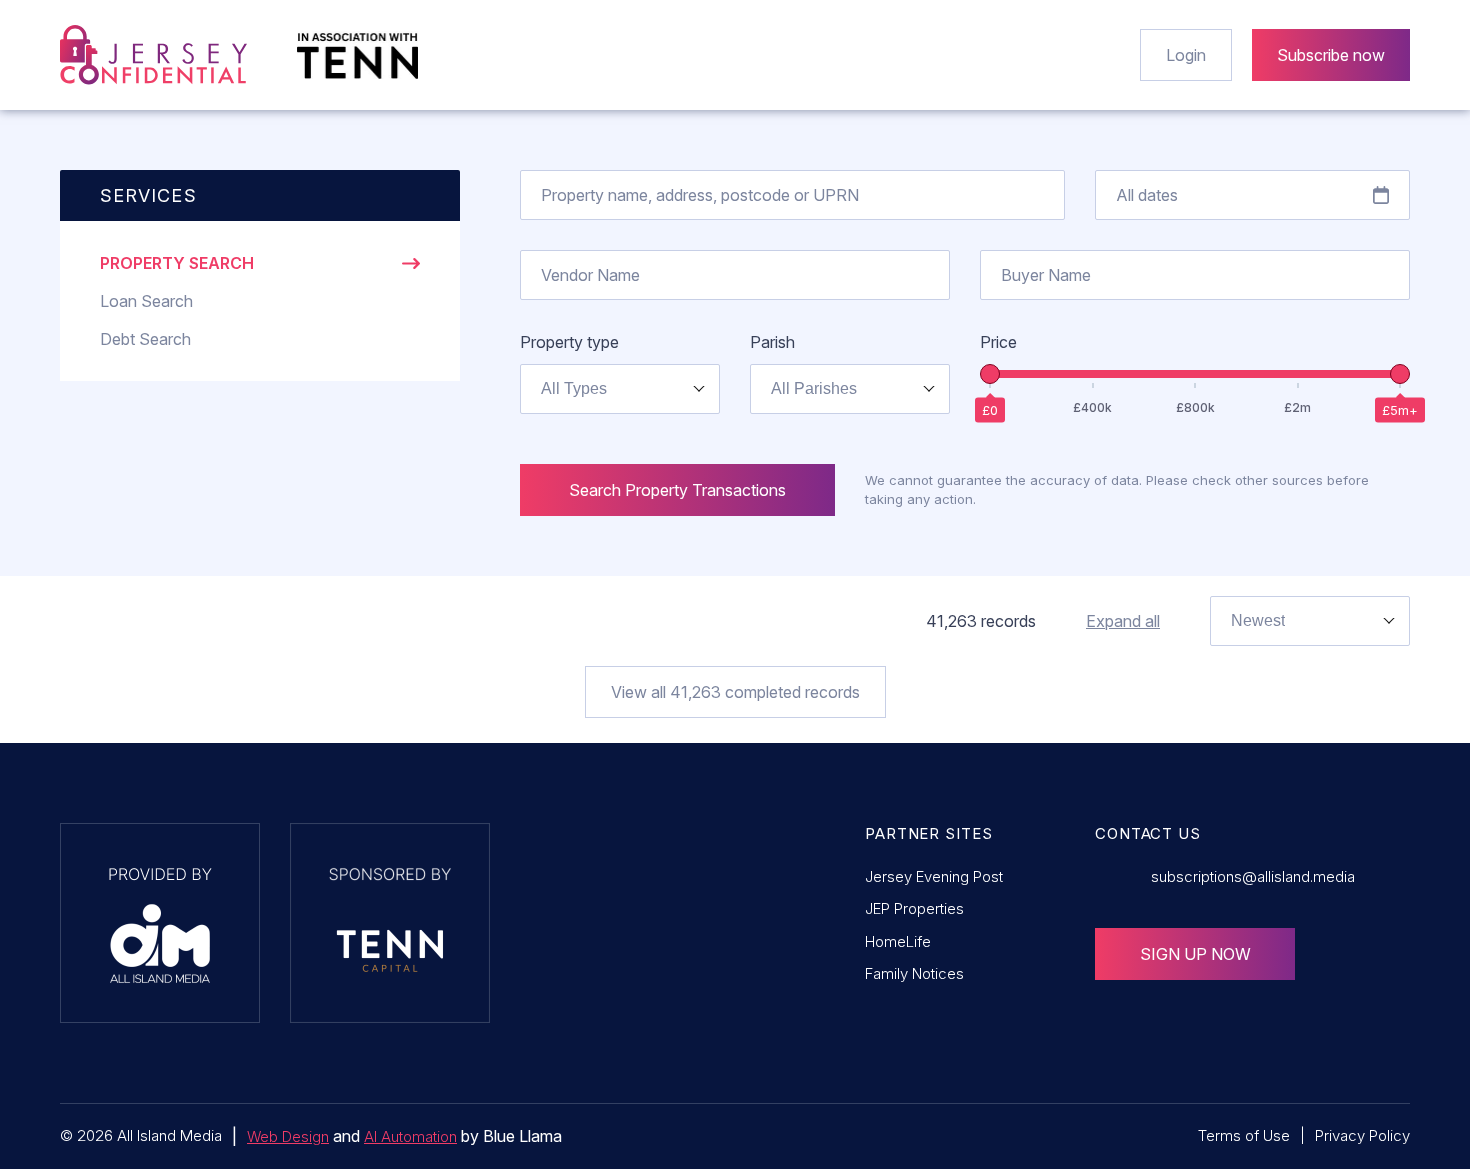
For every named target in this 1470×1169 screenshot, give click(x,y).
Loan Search (146, 301)
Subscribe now (1331, 55)
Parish (772, 342)
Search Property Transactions (677, 490)
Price (998, 342)
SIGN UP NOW (1195, 954)
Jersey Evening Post (934, 876)
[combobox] (620, 389)
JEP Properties (914, 908)
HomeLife (898, 941)
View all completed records (735, 692)
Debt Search (145, 339)
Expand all (1123, 621)
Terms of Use (1244, 1135)
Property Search (177, 263)
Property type (569, 342)
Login (1186, 55)
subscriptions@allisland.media (1253, 876)
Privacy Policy (1362, 1135)
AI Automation (410, 1136)
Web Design (288, 1136)
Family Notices (914, 973)
